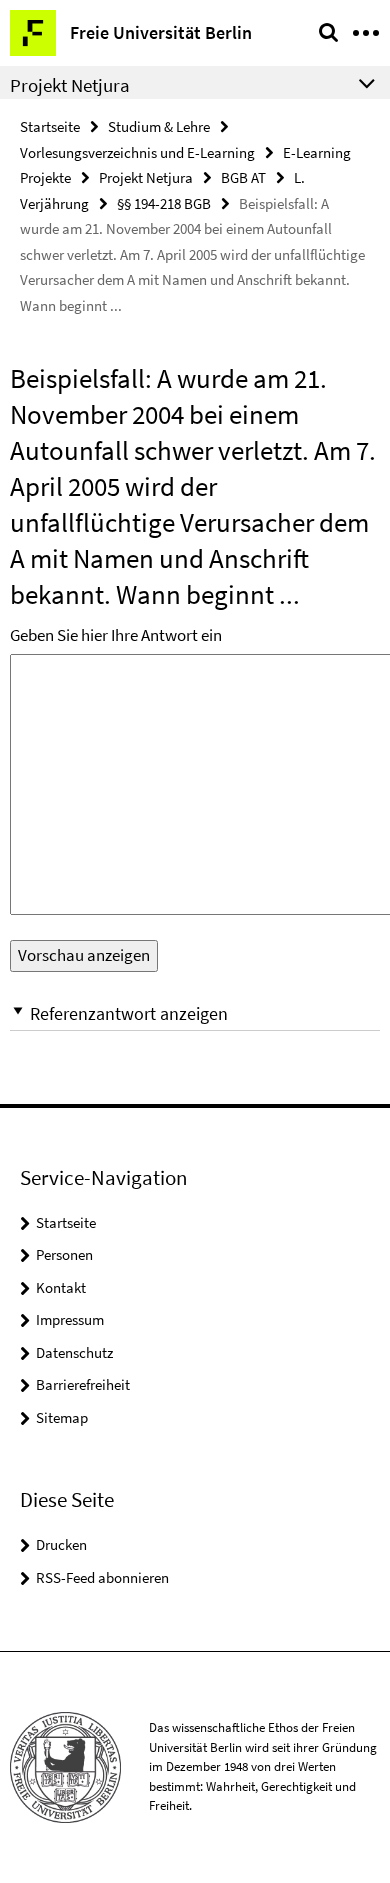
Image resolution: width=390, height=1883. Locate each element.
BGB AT (243, 177)
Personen (64, 1254)
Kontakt (61, 1287)
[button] (195, 1013)
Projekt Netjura (146, 177)
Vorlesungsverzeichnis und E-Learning (137, 152)
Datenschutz (74, 1352)
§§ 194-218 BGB (164, 203)
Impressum (70, 1319)
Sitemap (62, 1417)
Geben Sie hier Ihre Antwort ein (116, 635)
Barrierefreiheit (83, 1384)
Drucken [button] (61, 1544)
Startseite (50, 126)
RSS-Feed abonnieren (102, 1577)
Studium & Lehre (159, 126)
